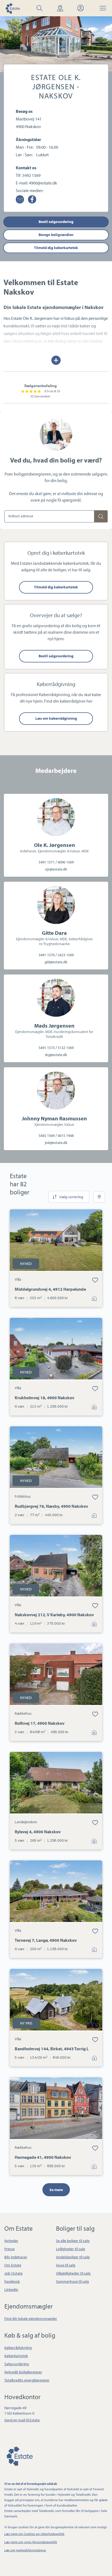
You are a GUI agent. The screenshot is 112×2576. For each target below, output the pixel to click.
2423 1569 (66, 955)
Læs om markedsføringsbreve (25, 2550)
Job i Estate (13, 2273)
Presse (10, 2249)
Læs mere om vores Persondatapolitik (31, 2542)
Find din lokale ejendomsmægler (31, 2319)
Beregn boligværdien (56, 235)
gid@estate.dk (56, 962)
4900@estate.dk (43, 183)
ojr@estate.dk (56, 869)
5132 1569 (66, 1048)
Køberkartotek (16, 2356)
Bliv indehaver (16, 2257)
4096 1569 (66, 862)
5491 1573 (47, 1048)
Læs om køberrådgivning (56, 718)
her (89, 701)
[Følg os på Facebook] (32, 199)
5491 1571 (47, 862)
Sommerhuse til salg (72, 2281)
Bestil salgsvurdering (56, 222)
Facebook (12, 2281)
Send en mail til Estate (22, 2420)
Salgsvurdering (17, 2364)
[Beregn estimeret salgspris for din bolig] (101, 516)
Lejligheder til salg (71, 2249)
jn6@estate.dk (56, 1143)
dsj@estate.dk (56, 1055)
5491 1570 (47, 955)
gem (95, 1280)
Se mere (56, 2190)
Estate (19, 2455)
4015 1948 (66, 1136)
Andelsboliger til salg (73, 2257)
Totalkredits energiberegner (27, 2380)
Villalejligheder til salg (73, 2273)
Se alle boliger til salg (73, 2241)
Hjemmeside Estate (13, 8)
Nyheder (11, 2241)
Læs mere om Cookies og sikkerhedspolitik (34, 2534)
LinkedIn (11, 2290)
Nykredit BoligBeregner (23, 2372)
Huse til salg (66, 2265)
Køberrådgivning (18, 2348)
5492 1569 (31, 175)
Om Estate (13, 2265)
